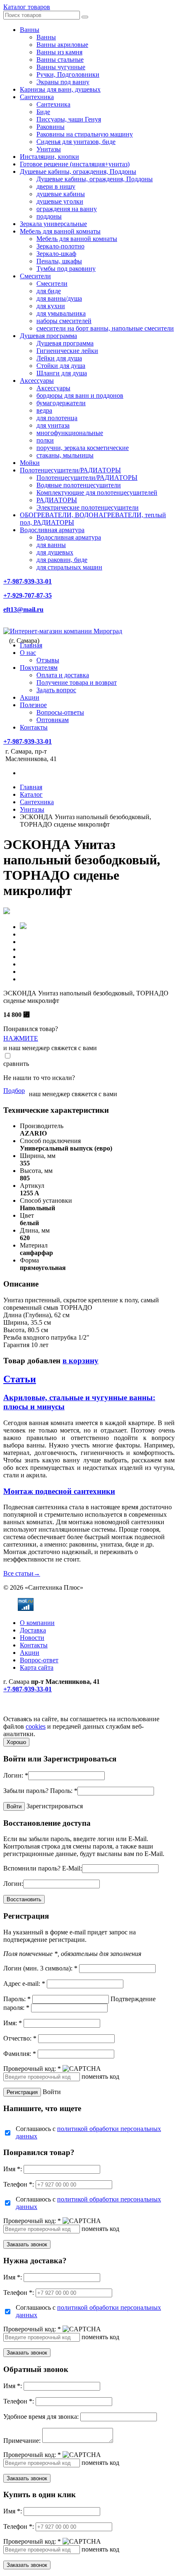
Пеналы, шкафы (59, 261)
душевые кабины (61, 194)
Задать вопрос (56, 690)
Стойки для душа (61, 366)
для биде (49, 291)
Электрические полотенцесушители (88, 507)
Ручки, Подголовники (68, 74)
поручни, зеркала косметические (83, 448)
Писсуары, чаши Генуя (69, 119)
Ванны (30, 30)
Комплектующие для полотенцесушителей (97, 493)
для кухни (51, 306)
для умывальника (61, 313)
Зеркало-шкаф (56, 254)
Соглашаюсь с (88, 2132)
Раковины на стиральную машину (85, 134)
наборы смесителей (64, 321)
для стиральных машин (69, 567)
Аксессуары (37, 381)
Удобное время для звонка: (41, 2417)
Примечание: (22, 2441)
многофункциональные (70, 433)
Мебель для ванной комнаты (60, 231)
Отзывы (48, 660)
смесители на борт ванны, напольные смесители (105, 328)
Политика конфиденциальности (49, 1711)
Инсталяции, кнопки (49, 157)
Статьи (20, 1379)
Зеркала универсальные (53, 224)
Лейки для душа (59, 358)
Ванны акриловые (62, 45)
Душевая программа (48, 336)
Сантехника (37, 97)
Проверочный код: (32, 2069)
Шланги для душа (62, 373)
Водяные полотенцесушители (79, 485)
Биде (43, 112)
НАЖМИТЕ (21, 1038)
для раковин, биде (62, 560)
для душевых (55, 552)
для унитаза (53, 425)
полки (45, 440)
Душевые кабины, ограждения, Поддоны (78, 171)
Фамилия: (20, 2054)
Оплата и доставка (63, 675)
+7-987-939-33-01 (28, 581)
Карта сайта (37, 1667)
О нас (28, 653)
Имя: (13, 2023)
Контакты (34, 727)
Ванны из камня (59, 52)
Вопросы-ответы (60, 712)
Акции (30, 697)
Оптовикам (53, 720)
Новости (32, 1638)
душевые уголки (60, 201)
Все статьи (22, 1573)
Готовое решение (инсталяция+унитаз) (75, 164)
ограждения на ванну (67, 209)
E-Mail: (72, 1868)
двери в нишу (56, 186)
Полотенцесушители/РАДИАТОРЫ (70, 470)
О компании (37, 1623)
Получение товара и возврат (77, 682)
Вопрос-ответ (39, 1660)
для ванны (51, 545)
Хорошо (16, 1742)
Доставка (33, 1630)
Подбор (14, 1091)
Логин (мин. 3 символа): (40, 1968)
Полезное (33, 705)
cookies (36, 1726)
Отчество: (20, 2038)
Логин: (16, 1775)
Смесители (35, 276)
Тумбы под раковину (66, 269)
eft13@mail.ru (23, 609)
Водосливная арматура (52, 530)
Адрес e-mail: (24, 1984)
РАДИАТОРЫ (57, 500)
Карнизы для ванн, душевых (60, 89)
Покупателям (39, 668)
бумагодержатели (61, 403)
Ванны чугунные (61, 67)
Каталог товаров (27, 7)
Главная (31, 645)
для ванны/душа (59, 298)
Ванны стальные (60, 60)
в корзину (81, 1361)
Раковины (51, 127)
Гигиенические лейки (67, 351)
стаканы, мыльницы (65, 455)
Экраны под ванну (63, 82)
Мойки (30, 463)
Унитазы (49, 149)
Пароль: (64, 1791)
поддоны (49, 216)
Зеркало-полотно (60, 246)
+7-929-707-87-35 (28, 595)
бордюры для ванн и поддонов (80, 395)
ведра (44, 410)
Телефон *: (19, 2184)
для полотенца (57, 418)
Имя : (13, 2169)
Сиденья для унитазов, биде (76, 142)
